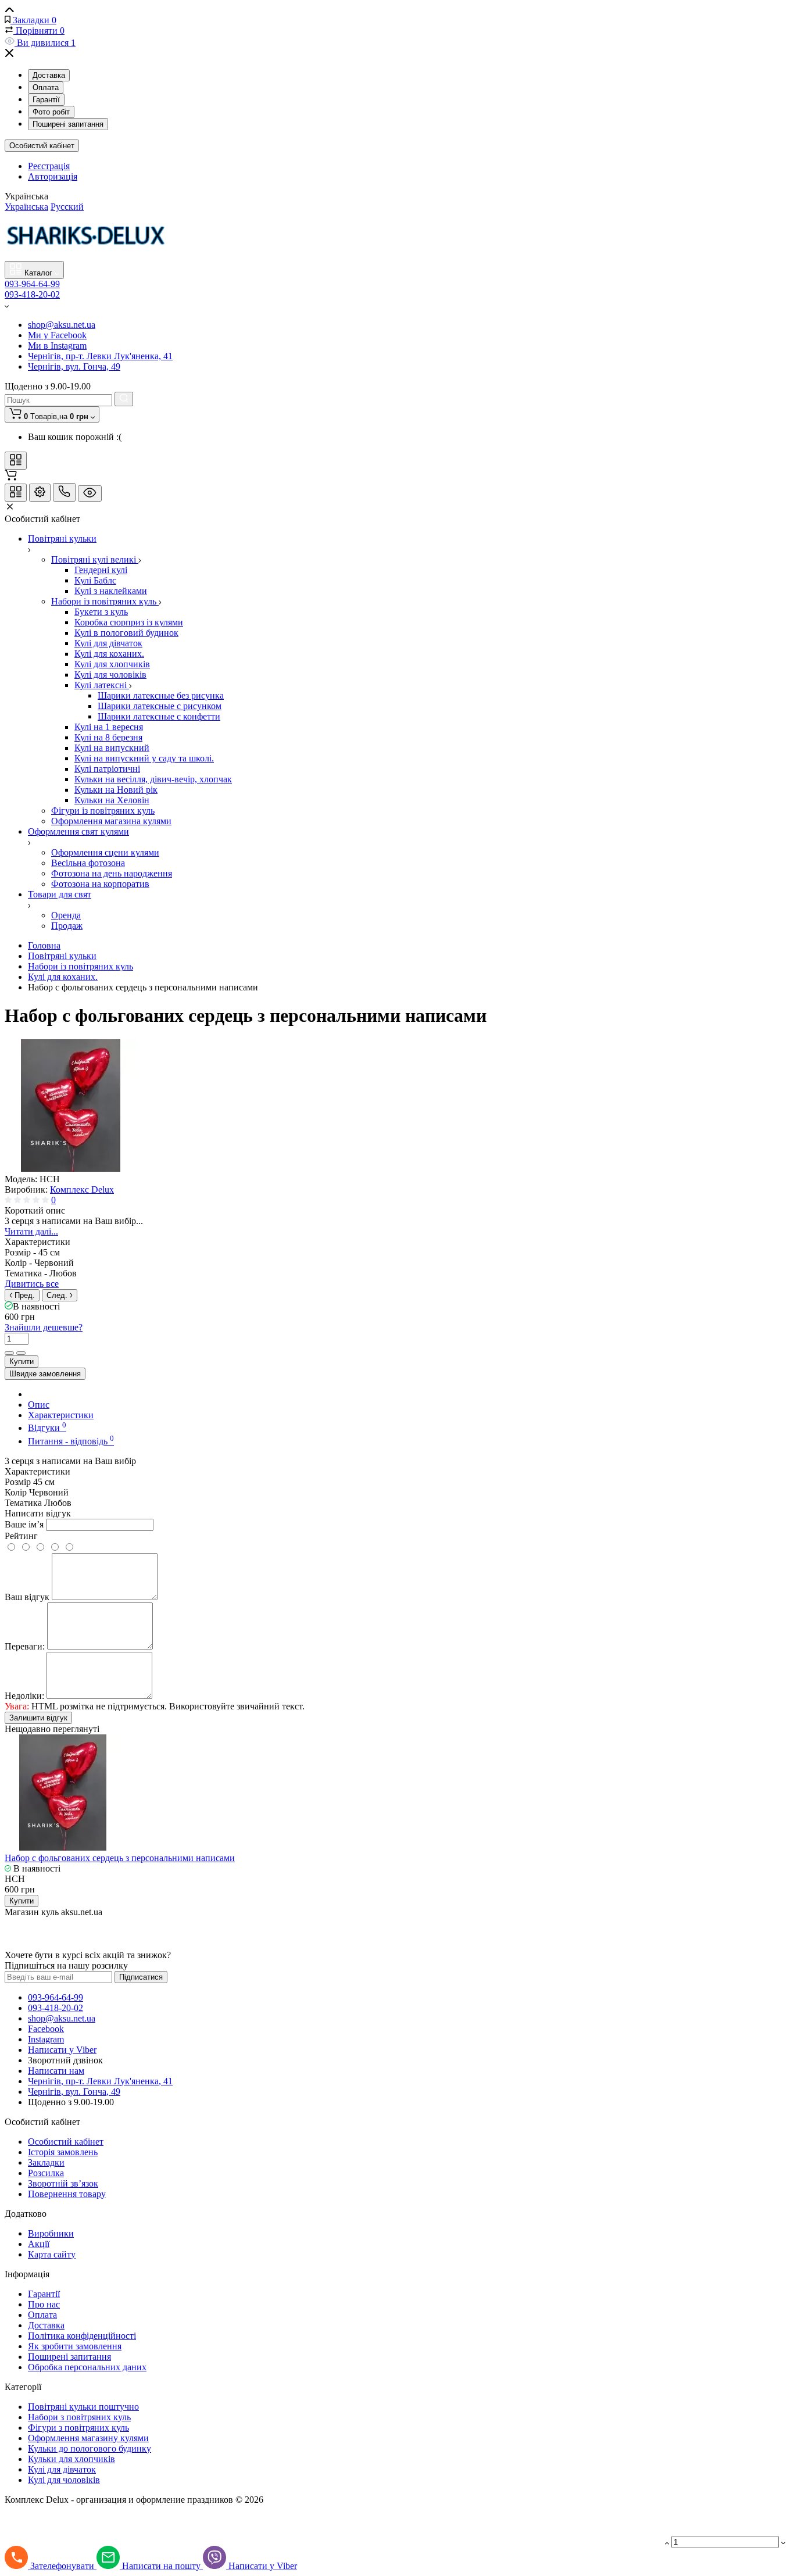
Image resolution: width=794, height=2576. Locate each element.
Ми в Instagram (57, 346)
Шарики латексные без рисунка (161, 695)
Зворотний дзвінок (65, 2060)
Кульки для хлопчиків (71, 2459)
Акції (39, 2244)
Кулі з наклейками (111, 591)
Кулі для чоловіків (110, 675)
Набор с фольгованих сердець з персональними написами (120, 1858)
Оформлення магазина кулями (111, 821)
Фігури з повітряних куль (78, 2427)
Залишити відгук (38, 1718)
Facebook (46, 2029)
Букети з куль (101, 612)
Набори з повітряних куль (79, 2417)
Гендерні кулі (101, 570)
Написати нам (56, 2071)
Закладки (46, 2162)
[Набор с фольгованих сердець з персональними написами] (71, 1169)
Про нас (44, 2304)
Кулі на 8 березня (108, 737)
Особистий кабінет (42, 146)
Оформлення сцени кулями (105, 852)
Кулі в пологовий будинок (126, 633)
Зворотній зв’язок (63, 2183)
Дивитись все (32, 1284)
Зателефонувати (63, 2566)
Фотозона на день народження (112, 873)
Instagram (46, 2039)
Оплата (46, 87)
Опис (39, 1405)
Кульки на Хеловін (112, 800)
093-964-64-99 (56, 1997)
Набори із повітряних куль (105, 601)
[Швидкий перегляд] (374, 289)
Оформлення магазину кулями (88, 2438)
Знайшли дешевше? (44, 1327)
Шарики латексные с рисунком (160, 706)
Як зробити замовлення (75, 2346)
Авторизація (53, 176)
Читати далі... (31, 1231)
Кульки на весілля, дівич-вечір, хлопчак (153, 779)
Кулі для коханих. (109, 654)
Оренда (66, 915)
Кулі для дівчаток (108, 643)
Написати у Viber (62, 2050)
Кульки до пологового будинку (90, 2448)
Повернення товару (67, 2194)
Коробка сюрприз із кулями (129, 622)
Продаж (67, 926)
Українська (26, 207)
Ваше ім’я (24, 1524)
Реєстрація (49, 166)
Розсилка (46, 2173)
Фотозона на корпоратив (100, 884)
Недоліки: (24, 1696)
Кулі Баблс (95, 580)
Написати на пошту (162, 2566)
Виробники (51, 2233)
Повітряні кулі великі (95, 559)
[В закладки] (21, 1353)
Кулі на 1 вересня (109, 727)
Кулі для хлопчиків (112, 664)
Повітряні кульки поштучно (83, 2407)
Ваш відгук (27, 1597)
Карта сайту (52, 2254)
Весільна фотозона (88, 863)
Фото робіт (51, 112)
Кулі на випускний (112, 748)
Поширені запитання (68, 124)
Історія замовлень (63, 2152)
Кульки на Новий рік (116, 790)
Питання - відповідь (71, 1441)
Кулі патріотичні (107, 769)
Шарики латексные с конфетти (159, 716)
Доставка (49, 75)
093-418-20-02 (32, 294)
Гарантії (46, 100)
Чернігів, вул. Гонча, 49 (74, 366)
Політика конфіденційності (82, 2336)
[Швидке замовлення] (389, 289)
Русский (67, 207)
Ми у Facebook (57, 335)
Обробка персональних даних (87, 2367)
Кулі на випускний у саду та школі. (144, 758)
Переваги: (25, 1646)
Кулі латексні (102, 685)
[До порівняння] (9, 1353)
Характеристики (61, 1415)
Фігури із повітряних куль (103, 811)
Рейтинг (21, 1536)
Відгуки (47, 1428)
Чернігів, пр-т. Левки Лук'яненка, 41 (100, 356)
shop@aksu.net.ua (62, 325)
